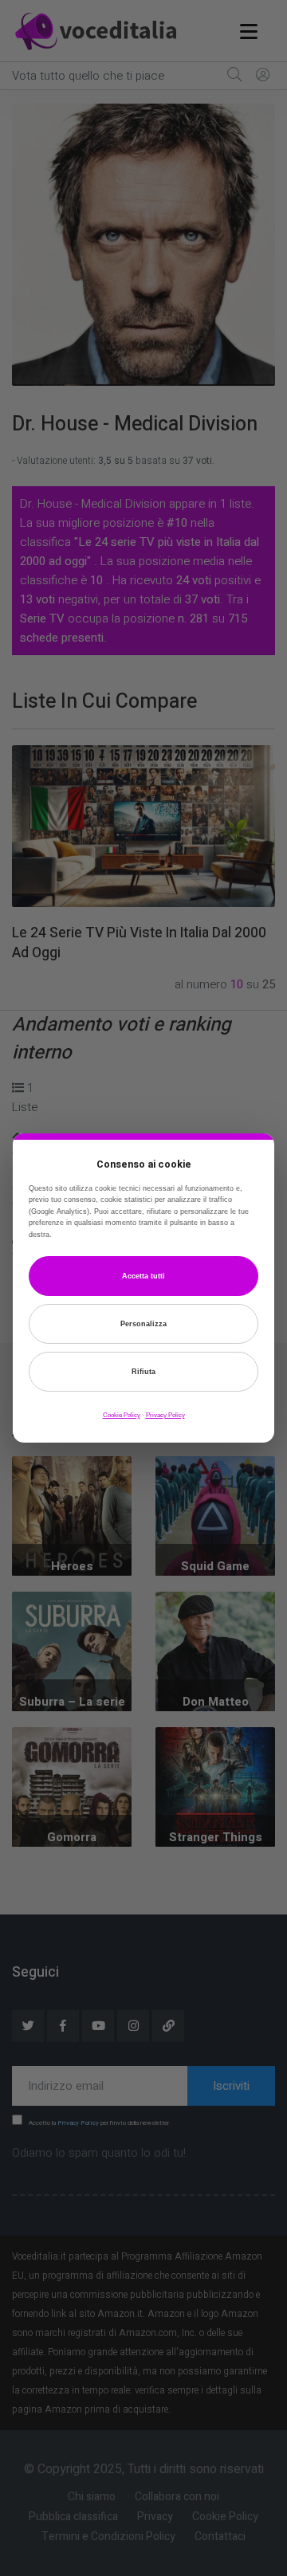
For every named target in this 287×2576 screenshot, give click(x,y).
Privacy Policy (165, 1415)
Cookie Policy (122, 1415)
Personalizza (143, 1324)
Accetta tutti (143, 1276)
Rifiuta (143, 1372)
